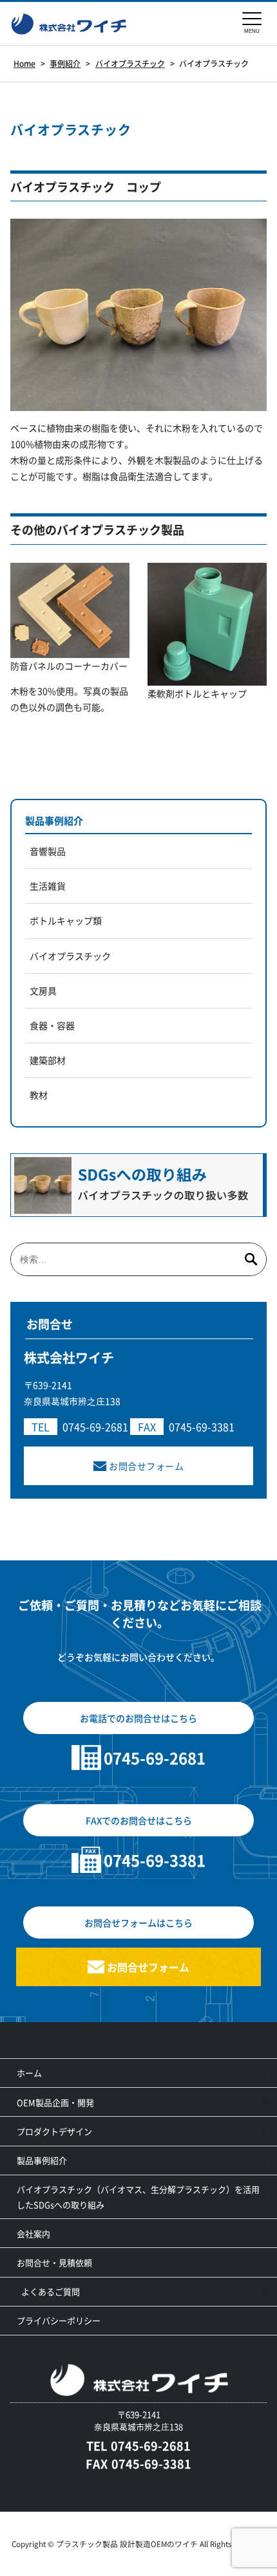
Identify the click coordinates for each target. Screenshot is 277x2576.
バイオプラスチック (70, 956)
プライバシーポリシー (59, 2320)
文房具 (43, 991)
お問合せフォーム (146, 1466)
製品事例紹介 (54, 820)
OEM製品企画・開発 (55, 2102)
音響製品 (48, 851)
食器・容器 (52, 1025)
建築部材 (48, 1060)
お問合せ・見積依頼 (54, 2262)
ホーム (29, 2073)
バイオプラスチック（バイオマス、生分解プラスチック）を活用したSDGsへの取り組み (138, 2197)
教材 (39, 1095)
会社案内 (33, 2233)
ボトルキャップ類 (66, 920)
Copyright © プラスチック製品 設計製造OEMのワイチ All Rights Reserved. (139, 2544)
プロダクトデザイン (54, 2131)
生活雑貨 (48, 886)
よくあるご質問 (51, 2291)
